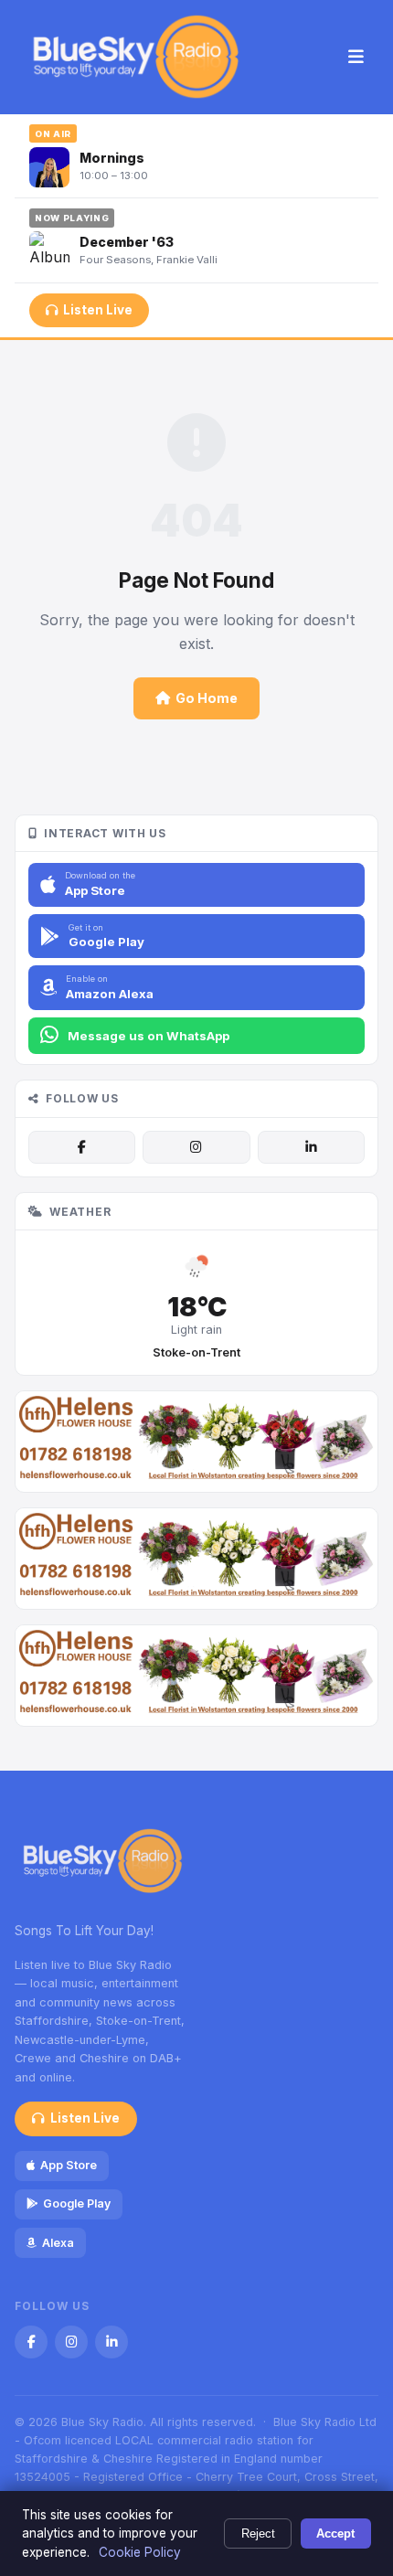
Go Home (207, 698)
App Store (69, 2165)
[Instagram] (196, 1147)
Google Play (77, 2203)
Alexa (58, 2243)
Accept (335, 2533)
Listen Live (98, 310)
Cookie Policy (140, 2552)
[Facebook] (82, 1147)
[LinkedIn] (311, 1147)
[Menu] (356, 58)
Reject (258, 2533)
